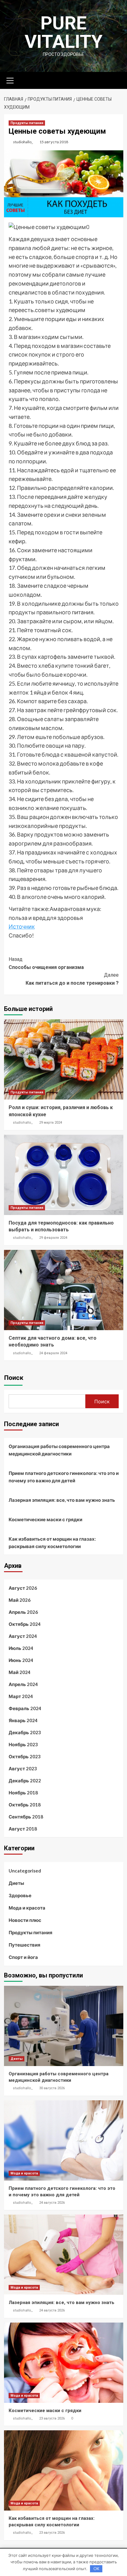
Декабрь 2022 (25, 1781)
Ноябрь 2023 (23, 1744)
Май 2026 (20, 1600)
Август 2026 (23, 1588)
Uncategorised (25, 1871)
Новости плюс (25, 1920)
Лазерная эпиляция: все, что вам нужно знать (62, 1500)
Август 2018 (23, 1829)
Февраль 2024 (25, 1708)
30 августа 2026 (52, 2088)
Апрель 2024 (23, 1684)
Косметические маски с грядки (45, 1519)
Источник (22, 926)
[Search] (116, 80)
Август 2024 (23, 1636)
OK (96, 2569)
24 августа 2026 (52, 2203)
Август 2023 (23, 1768)
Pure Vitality (64, 32)
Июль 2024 (21, 1648)
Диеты (16, 1883)
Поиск (14, 1378)
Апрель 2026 (23, 1612)
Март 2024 (21, 1696)
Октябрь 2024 (25, 1624)
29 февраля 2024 (53, 1238)
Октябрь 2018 (25, 1805)
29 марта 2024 (51, 1123)
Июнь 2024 (21, 1660)
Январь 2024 (23, 1720)
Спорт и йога (23, 1957)
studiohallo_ (23, 142)
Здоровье (20, 1895)
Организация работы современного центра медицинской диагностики (59, 1450)
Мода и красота (27, 1908)
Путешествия (25, 1945)
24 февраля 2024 (53, 1353)
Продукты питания (27, 123)
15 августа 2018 (54, 142)
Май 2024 (20, 1672)
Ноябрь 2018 (23, 1793)
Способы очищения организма (46, 963)
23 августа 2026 (52, 2418)
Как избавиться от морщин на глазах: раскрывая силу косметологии (52, 1543)
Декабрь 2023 (25, 1732)
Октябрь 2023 (25, 1756)
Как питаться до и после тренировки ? (72, 979)
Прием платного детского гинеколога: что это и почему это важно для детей (64, 1477)
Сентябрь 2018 (26, 1817)
